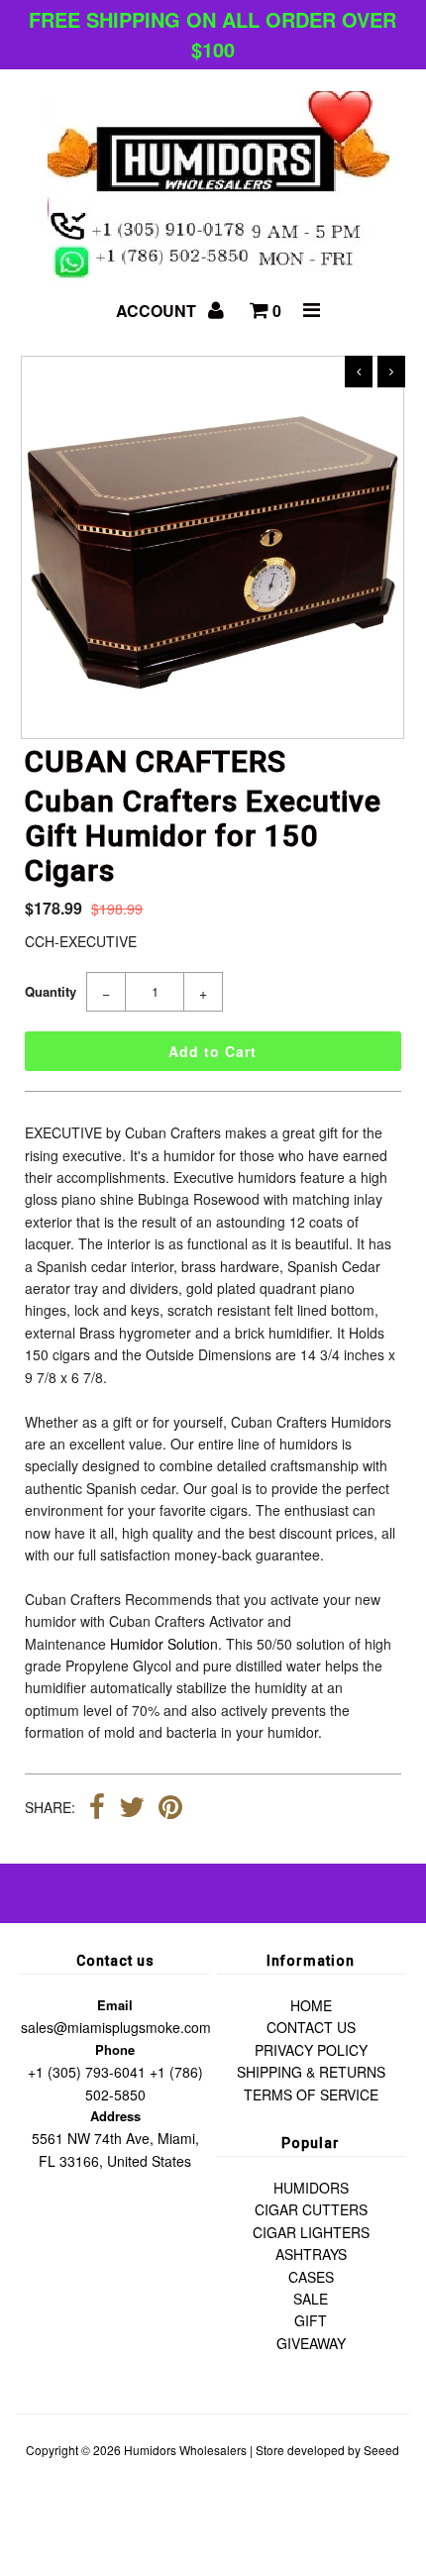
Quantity (51, 991)
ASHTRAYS (311, 2254)
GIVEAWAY (311, 2343)
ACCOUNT (158, 311)
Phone (115, 2049)
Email (115, 2005)
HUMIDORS (311, 2188)
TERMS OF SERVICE (311, 2094)
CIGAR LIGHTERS (311, 2232)
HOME (311, 2005)
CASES (311, 2277)
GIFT (311, 2320)
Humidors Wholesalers (185, 2450)
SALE (311, 2299)
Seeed (381, 2450)
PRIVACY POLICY (311, 2050)
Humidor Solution (164, 1644)
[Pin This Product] (170, 1809)
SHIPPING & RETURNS (311, 2072)
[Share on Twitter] (132, 1809)
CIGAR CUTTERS (311, 2209)
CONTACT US (311, 2027)
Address (115, 2116)
